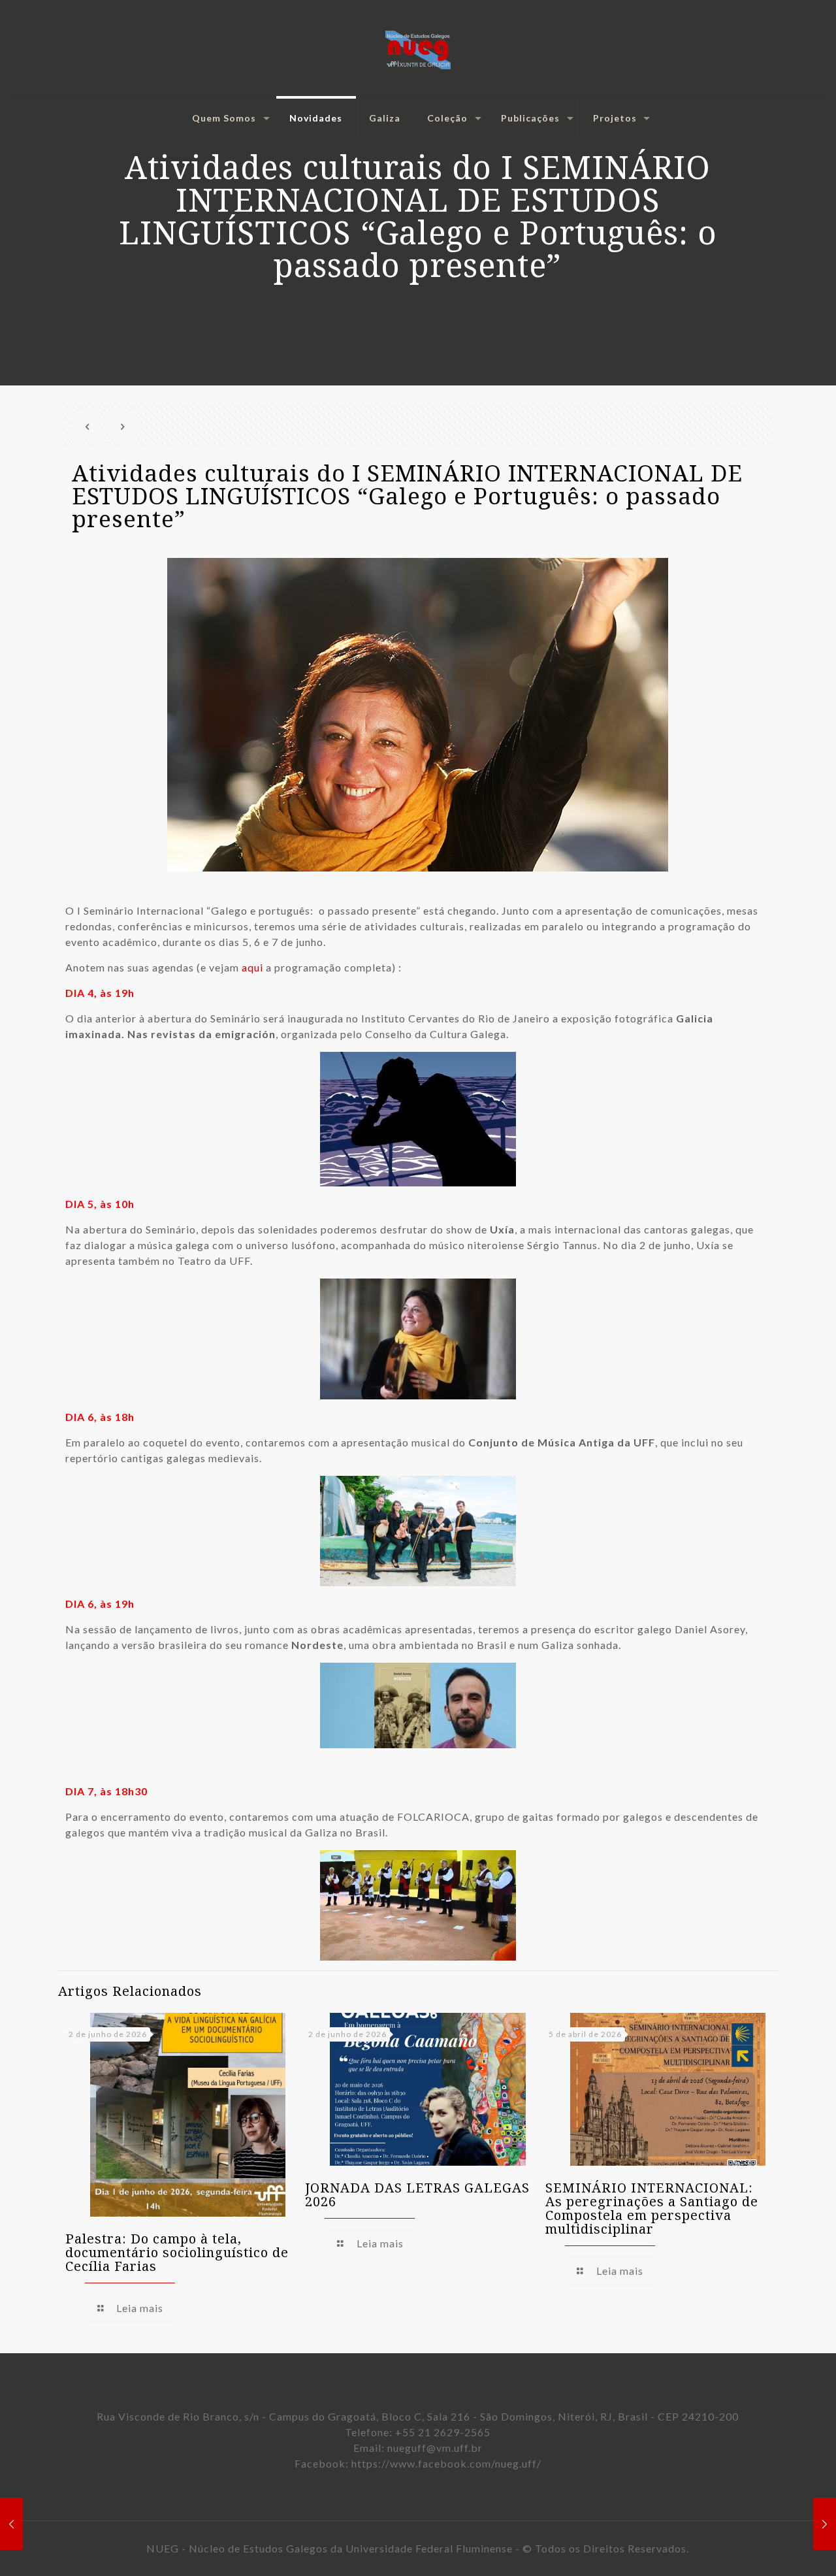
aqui (252, 967)
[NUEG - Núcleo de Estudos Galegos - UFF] (418, 49)
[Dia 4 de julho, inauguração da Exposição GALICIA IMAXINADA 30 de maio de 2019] (825, 2524)
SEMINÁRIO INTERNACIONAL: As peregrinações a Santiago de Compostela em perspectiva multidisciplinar (652, 2208)
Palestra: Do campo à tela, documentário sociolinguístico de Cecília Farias (177, 2252)
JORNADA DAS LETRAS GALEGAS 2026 (417, 2194)
